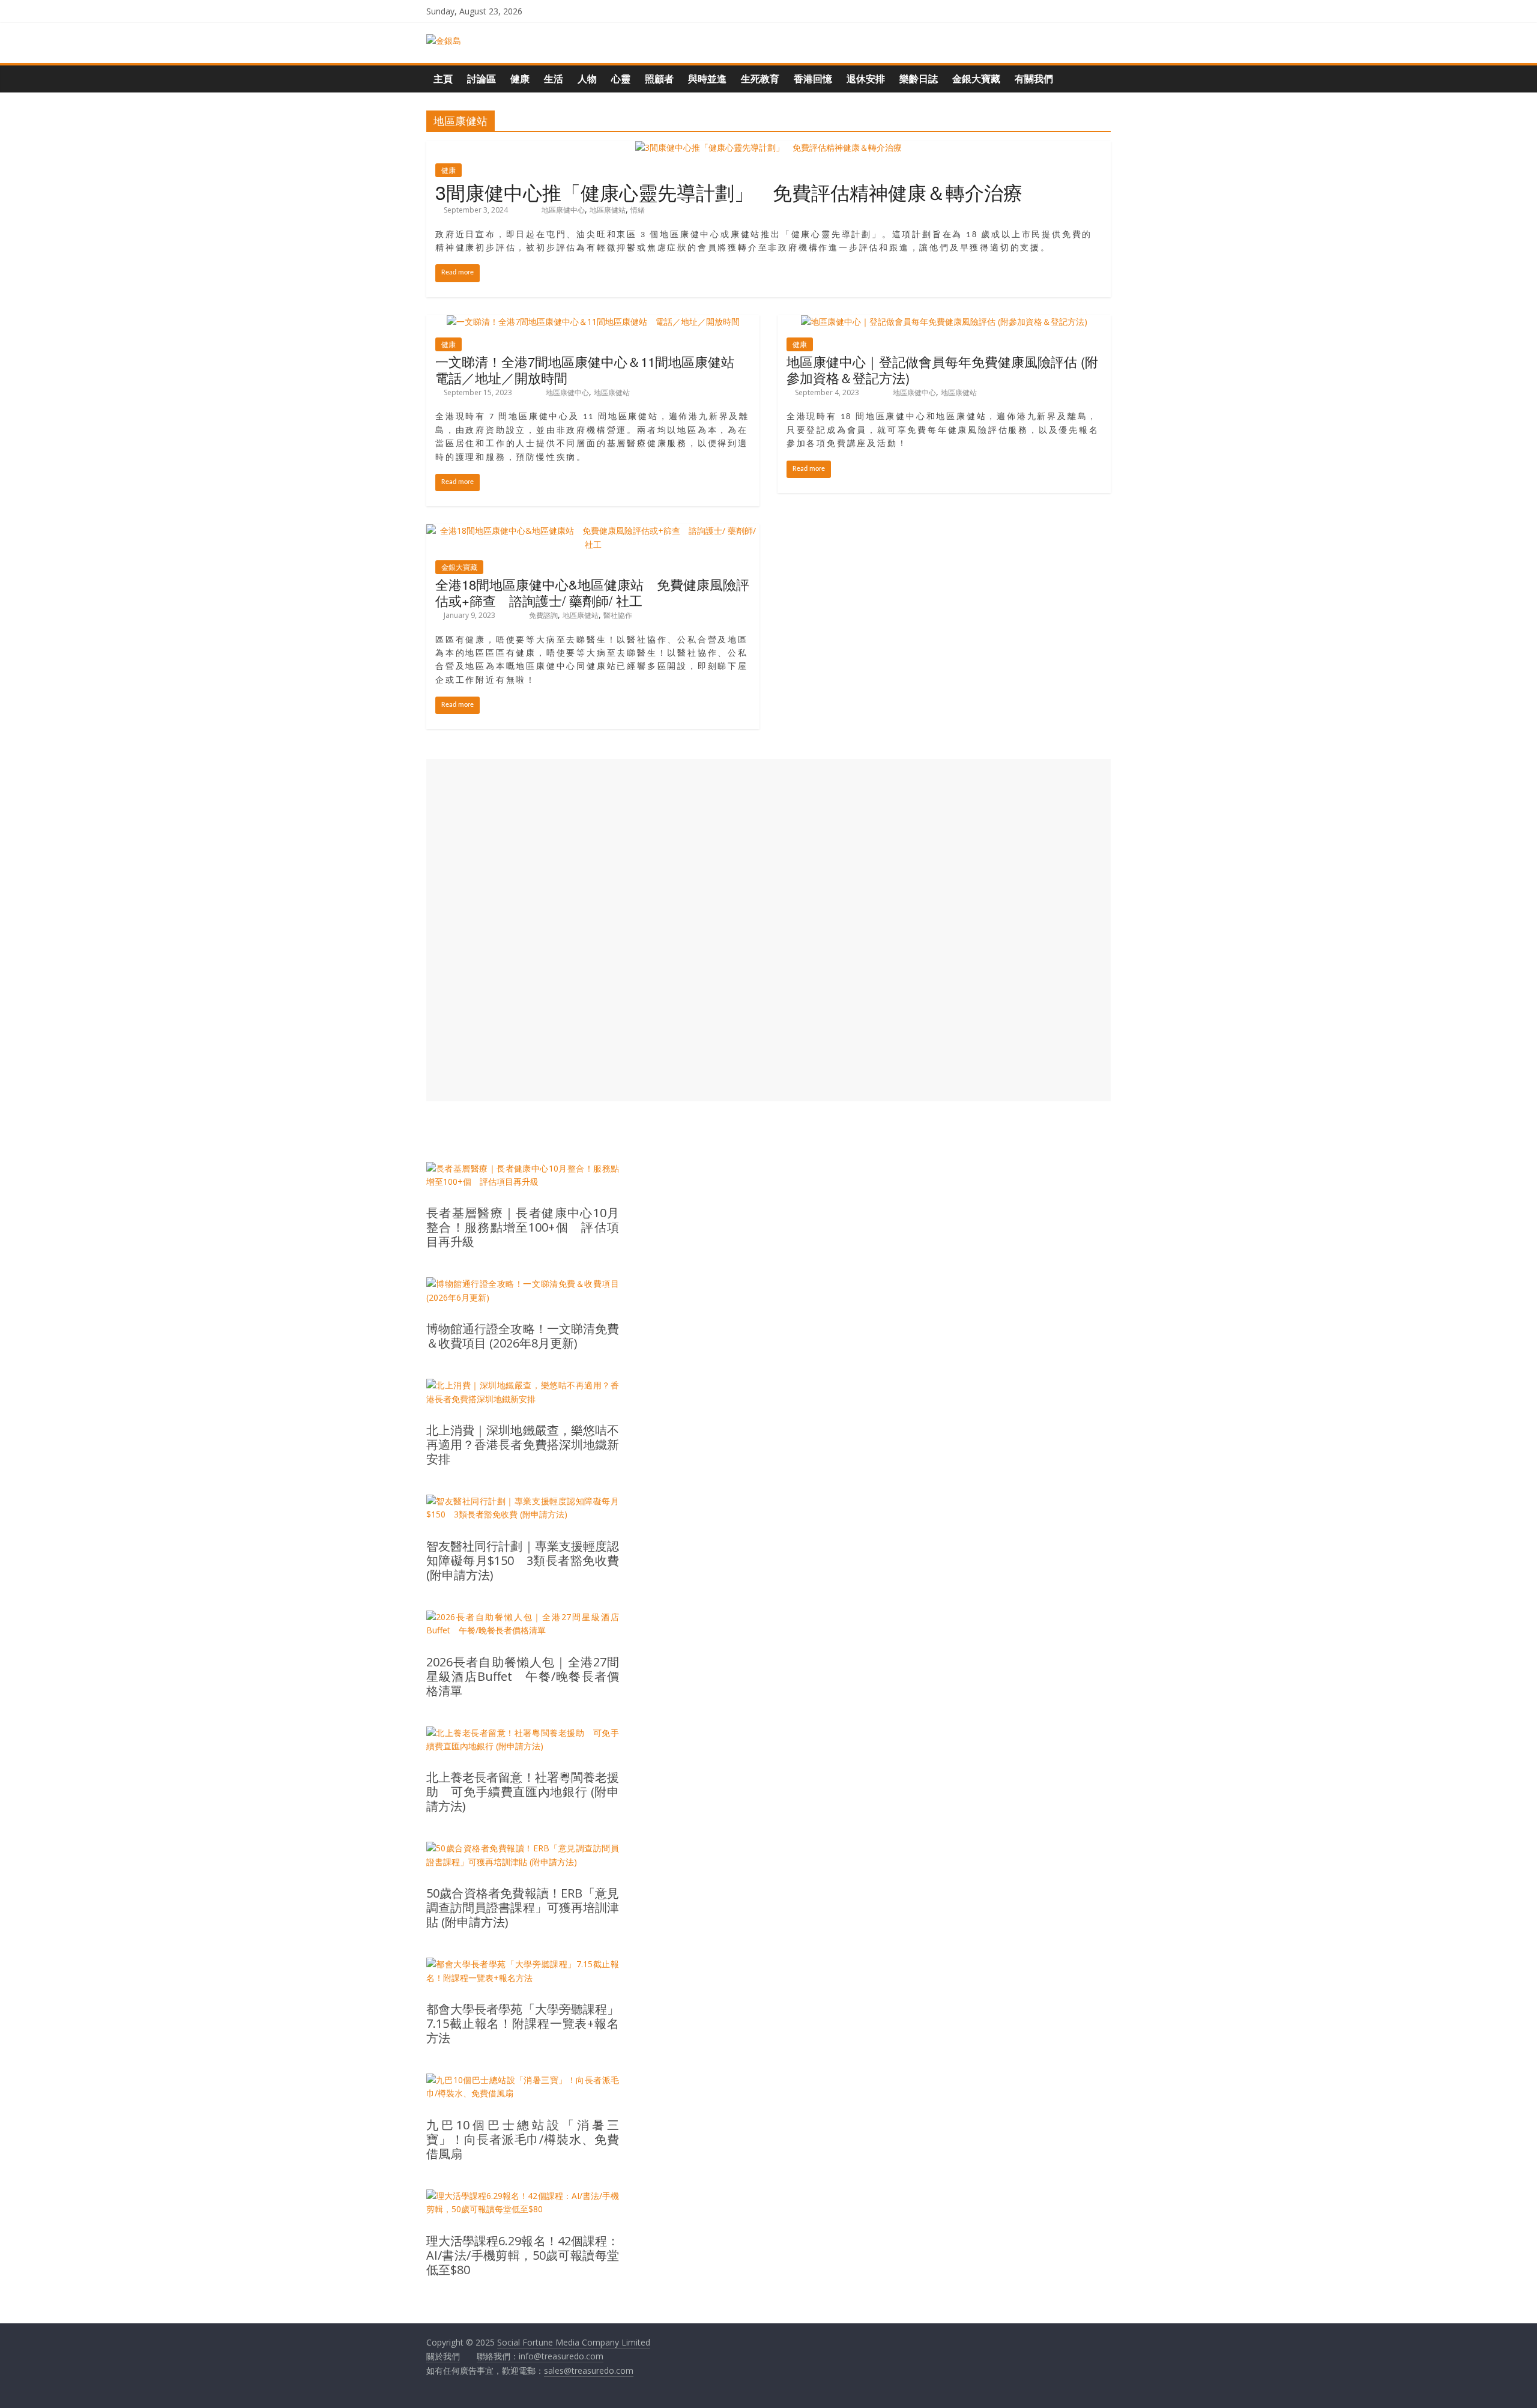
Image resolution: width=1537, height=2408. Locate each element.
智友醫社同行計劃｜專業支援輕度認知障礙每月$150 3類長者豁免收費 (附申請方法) (523, 1561)
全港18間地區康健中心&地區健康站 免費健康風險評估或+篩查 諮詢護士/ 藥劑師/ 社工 (592, 592)
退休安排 (866, 79)
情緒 (638, 210)
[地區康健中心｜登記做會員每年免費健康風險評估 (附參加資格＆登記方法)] (944, 322)
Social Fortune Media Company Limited (574, 2342)
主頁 (443, 79)
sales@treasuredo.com (589, 2370)
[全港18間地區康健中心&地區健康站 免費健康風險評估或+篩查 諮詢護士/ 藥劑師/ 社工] (593, 531)
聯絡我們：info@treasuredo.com (540, 2356)
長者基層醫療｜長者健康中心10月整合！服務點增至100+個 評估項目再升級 (523, 1227)
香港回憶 (813, 79)
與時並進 (707, 79)
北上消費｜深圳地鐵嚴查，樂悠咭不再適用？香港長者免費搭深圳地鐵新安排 (523, 1445)
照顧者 (659, 79)
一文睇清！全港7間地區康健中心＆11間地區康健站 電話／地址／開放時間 (591, 369)
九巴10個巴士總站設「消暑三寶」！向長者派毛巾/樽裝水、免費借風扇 (523, 2140)
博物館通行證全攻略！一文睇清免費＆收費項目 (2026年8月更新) (523, 1336)
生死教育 (760, 79)
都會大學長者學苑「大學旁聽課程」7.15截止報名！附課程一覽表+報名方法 (523, 2024)
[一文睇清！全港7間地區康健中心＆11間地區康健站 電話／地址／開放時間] (593, 322)
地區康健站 (608, 210)
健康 (520, 79)
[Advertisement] (768, 930)
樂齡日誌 (919, 79)
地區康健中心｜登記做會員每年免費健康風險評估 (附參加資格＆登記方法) (942, 369)
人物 (587, 79)
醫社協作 (618, 615)
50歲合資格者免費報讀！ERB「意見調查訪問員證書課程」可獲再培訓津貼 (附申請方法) (523, 1908)
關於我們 (443, 2356)
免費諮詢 (543, 615)
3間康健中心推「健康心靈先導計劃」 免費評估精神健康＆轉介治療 (729, 192)
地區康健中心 (563, 210)
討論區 (482, 79)
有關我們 (1034, 79)
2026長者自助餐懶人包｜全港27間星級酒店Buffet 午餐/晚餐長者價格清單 (523, 1677)
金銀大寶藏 (976, 79)
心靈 (621, 79)
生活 (554, 79)
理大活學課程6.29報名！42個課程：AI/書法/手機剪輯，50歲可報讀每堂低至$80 (523, 2255)
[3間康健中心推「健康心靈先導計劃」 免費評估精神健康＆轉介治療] (768, 147)
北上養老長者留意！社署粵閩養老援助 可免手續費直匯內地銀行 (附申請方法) (523, 1792)
